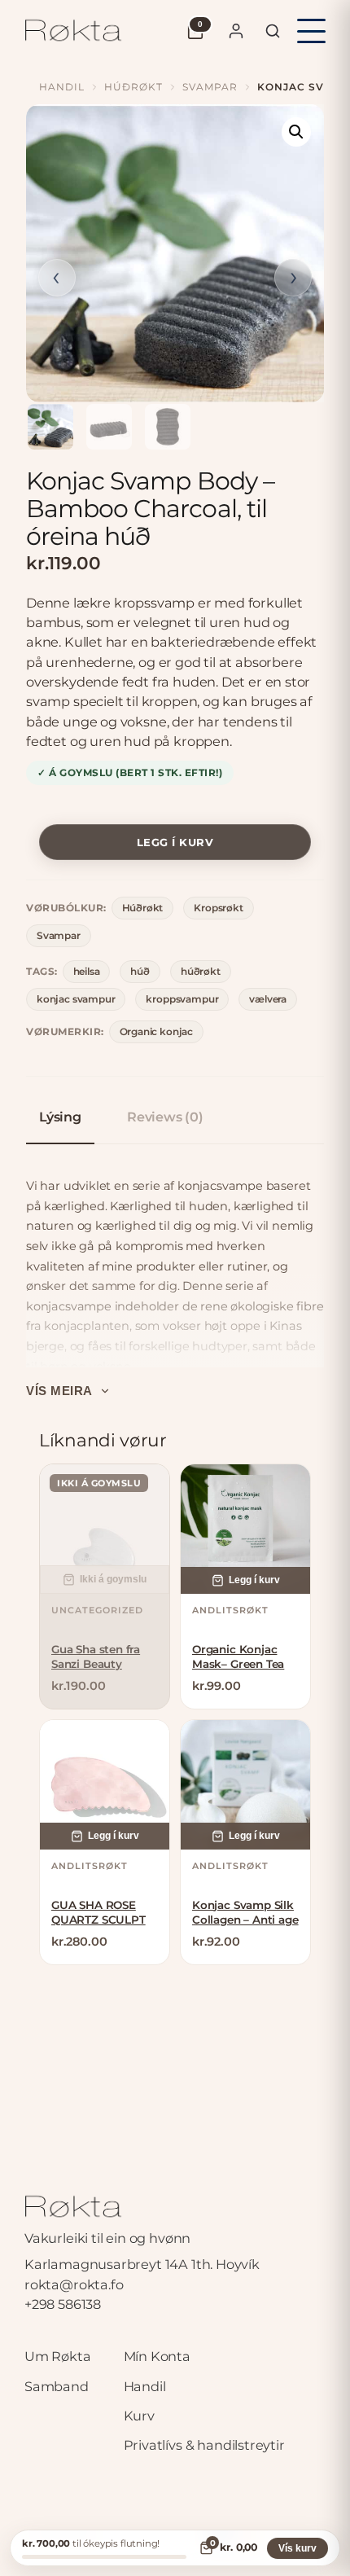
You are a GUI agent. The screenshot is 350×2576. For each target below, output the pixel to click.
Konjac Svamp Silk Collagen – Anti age (245, 1912)
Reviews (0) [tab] (165, 1117)
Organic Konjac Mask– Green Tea (238, 1657)
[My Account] (236, 31)
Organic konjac (156, 1031)
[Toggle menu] (311, 31)
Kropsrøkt (218, 908)
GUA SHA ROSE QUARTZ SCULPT (98, 1912)
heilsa (87, 971)
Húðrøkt (133, 87)
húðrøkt (201, 971)
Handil (62, 87)
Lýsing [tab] (60, 1117)
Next (293, 278)
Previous (57, 278)
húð (140, 971)
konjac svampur (76, 999)
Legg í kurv (175, 842)
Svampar (210, 87)
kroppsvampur (182, 999)
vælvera (268, 999)
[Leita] (273, 31)
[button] (296, 132)
